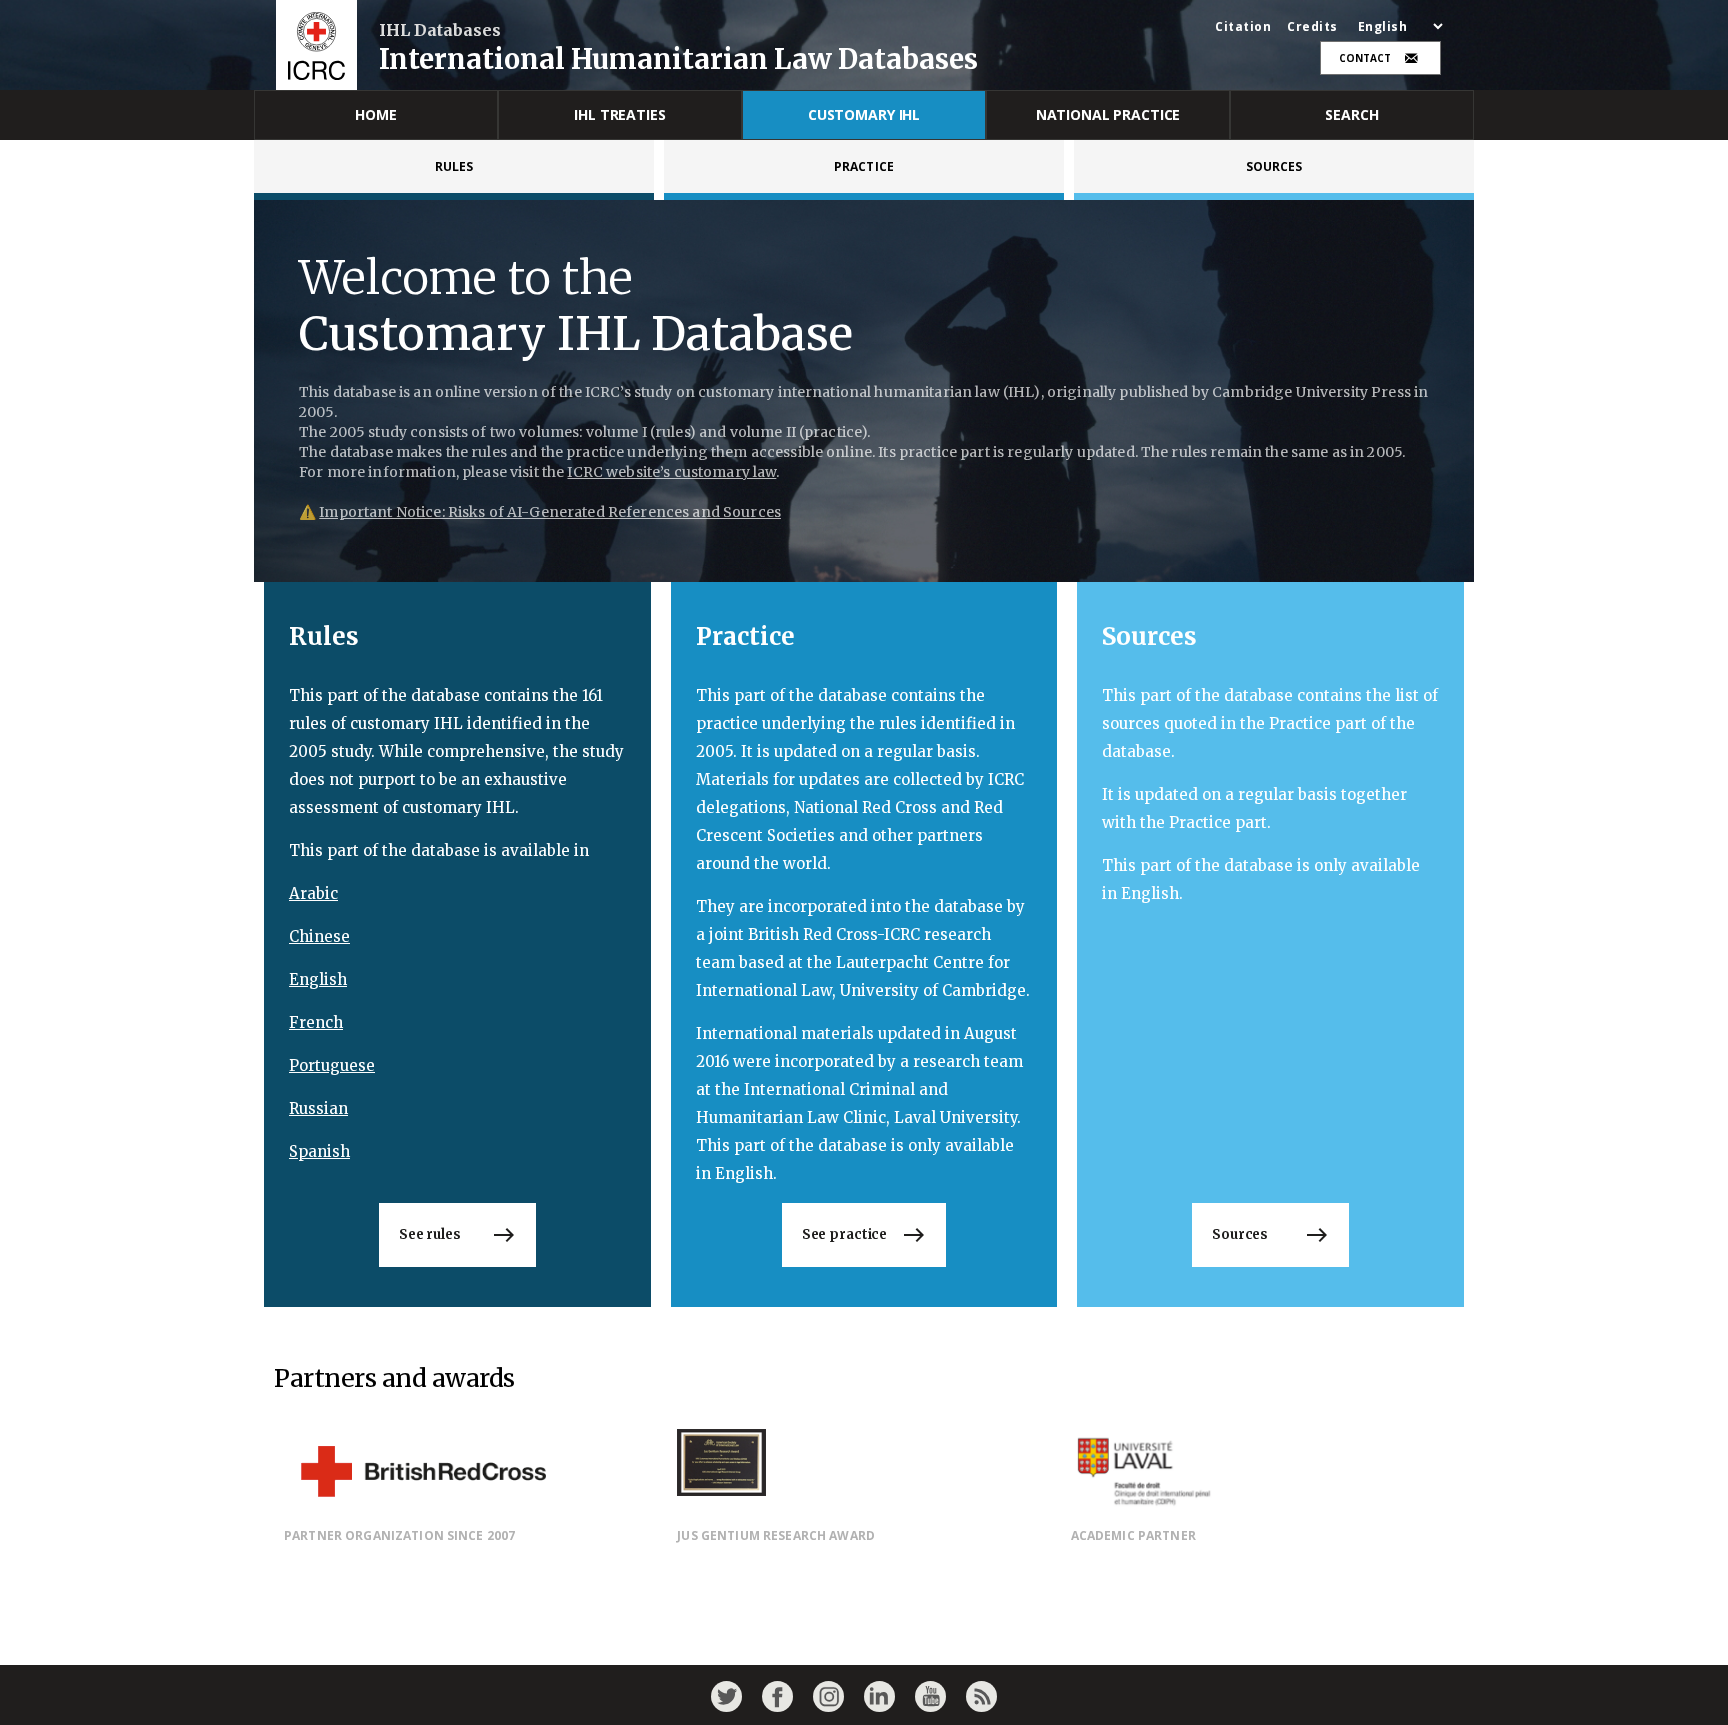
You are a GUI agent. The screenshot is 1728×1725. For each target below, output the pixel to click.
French (316, 1022)
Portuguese (332, 1065)
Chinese (319, 936)
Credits (1312, 27)
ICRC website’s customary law (671, 472)
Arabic (313, 893)
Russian (318, 1108)
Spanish (319, 1151)
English (318, 979)
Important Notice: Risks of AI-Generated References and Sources (550, 512)
